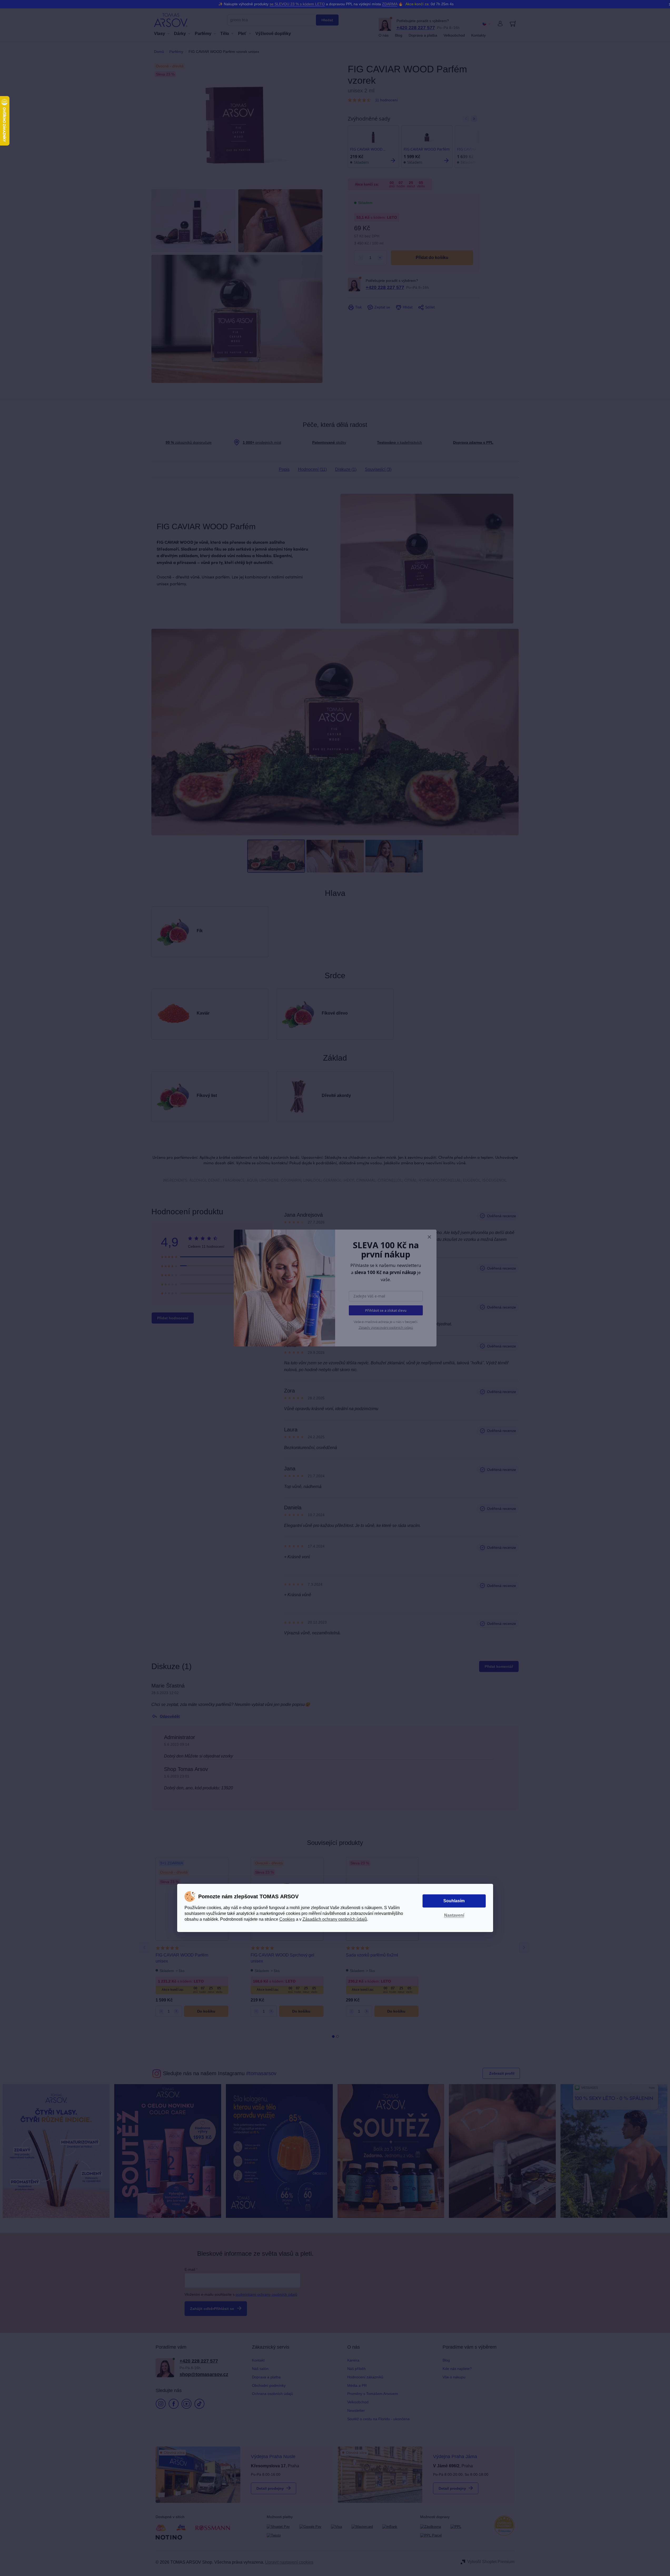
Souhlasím (454, 1901)
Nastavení (454, 1915)
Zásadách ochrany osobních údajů (335, 1919)
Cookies (287, 1919)
